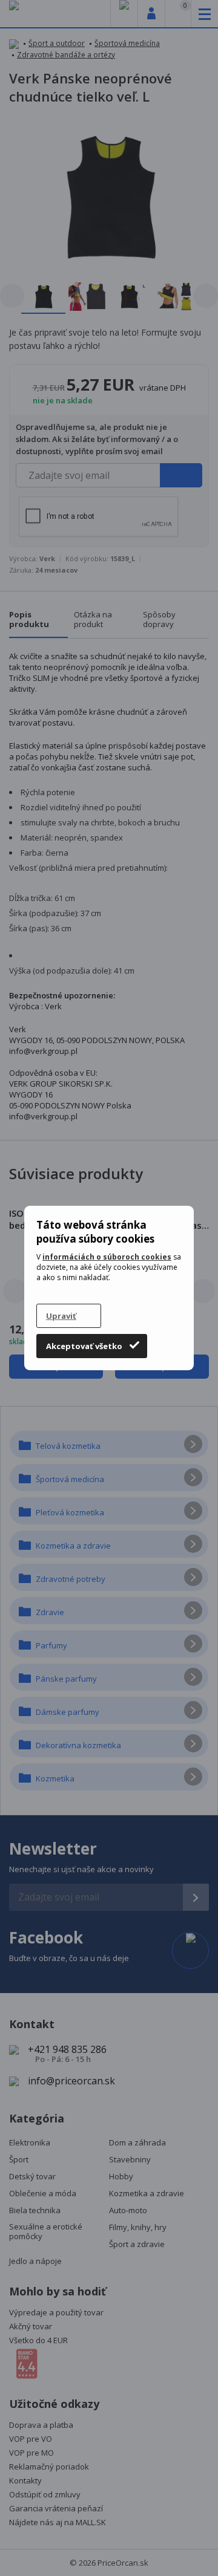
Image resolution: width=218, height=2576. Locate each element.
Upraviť (61, 1316)
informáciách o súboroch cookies (107, 1257)
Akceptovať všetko (84, 1346)
